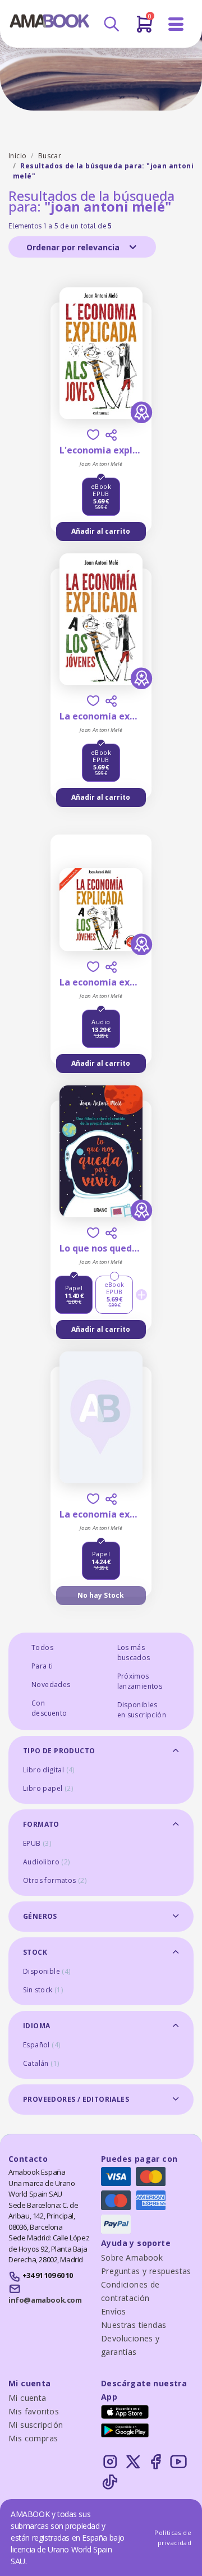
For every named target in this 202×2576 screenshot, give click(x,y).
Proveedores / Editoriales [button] (76, 2099)
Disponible (47, 1971)
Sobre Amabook (132, 2258)
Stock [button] (35, 1952)
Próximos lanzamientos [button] (140, 1681)
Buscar (50, 156)
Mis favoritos (34, 2411)
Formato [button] (41, 1824)
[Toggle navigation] (176, 24)
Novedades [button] (51, 1685)
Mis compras (33, 2438)
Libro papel (48, 1788)
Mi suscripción (36, 2425)
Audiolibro (47, 1862)
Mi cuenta (27, 2398)
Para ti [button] (42, 1666)
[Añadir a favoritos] (93, 435)
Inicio (17, 156)
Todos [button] (42, 1647)
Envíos (113, 2311)
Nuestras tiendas (134, 2325)
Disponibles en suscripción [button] (142, 1710)
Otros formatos (55, 1880)
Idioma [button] (36, 2026)
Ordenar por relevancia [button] (74, 247)
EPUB (37, 1843)
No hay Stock (101, 1595)
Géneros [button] (40, 1916)
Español (42, 2045)
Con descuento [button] (49, 1708)
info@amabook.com (45, 2300)
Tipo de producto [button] (59, 1751)
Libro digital (49, 1770)
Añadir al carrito (101, 531)
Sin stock (43, 1990)
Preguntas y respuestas (146, 2271)
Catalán (41, 2063)
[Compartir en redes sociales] (111, 435)
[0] (144, 29)
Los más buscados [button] (134, 1653)
